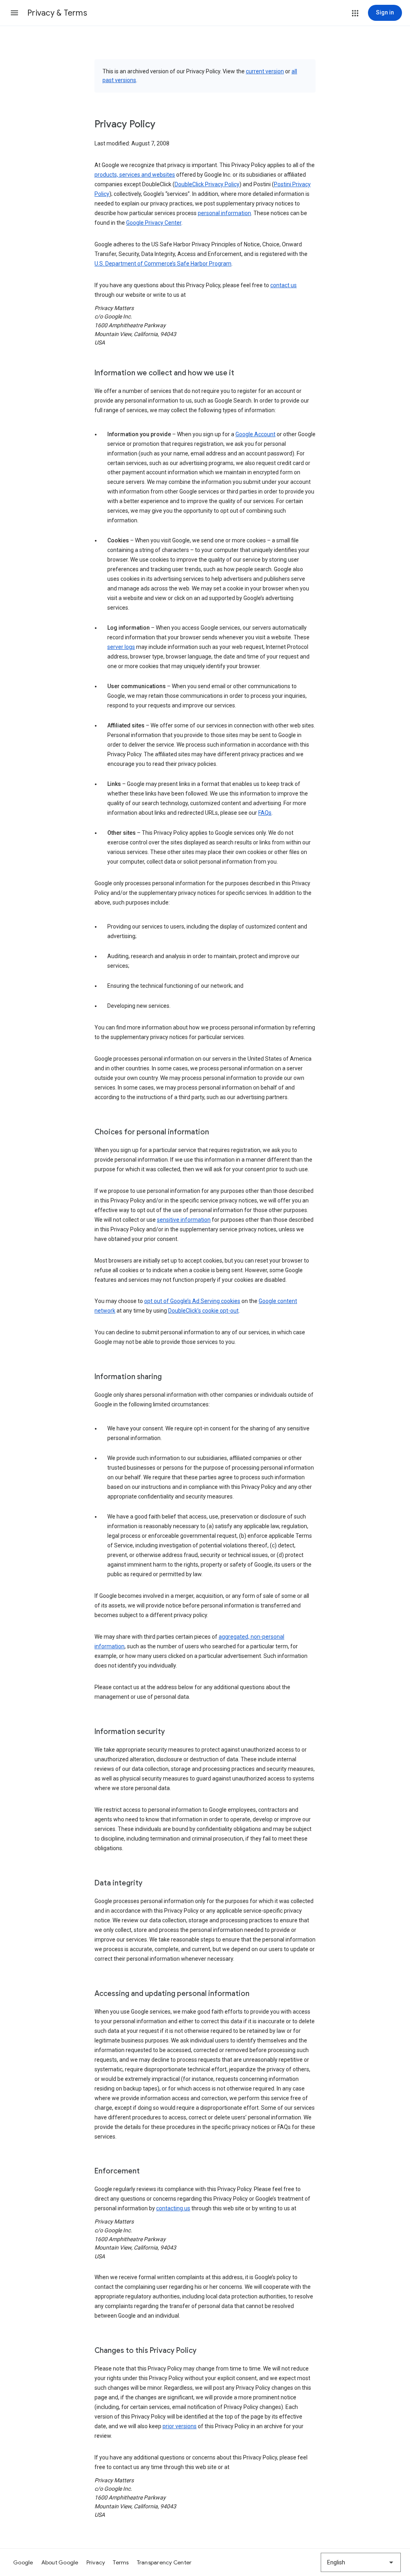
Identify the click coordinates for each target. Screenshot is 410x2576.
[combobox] (361, 2562)
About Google (60, 2562)
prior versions (180, 2426)
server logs (121, 647)
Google (23, 2562)
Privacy (96, 2562)
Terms (121, 2562)
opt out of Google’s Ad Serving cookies (192, 1301)
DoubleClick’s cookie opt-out (203, 1311)
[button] (14, 13)
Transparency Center (164, 2562)
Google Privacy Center (154, 223)
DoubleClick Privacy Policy (207, 184)
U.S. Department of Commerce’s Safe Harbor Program (163, 264)
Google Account (255, 434)
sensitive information (184, 1220)
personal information (224, 213)
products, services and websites (135, 175)
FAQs (265, 813)
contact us (283, 285)
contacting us (173, 2208)
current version (265, 71)
